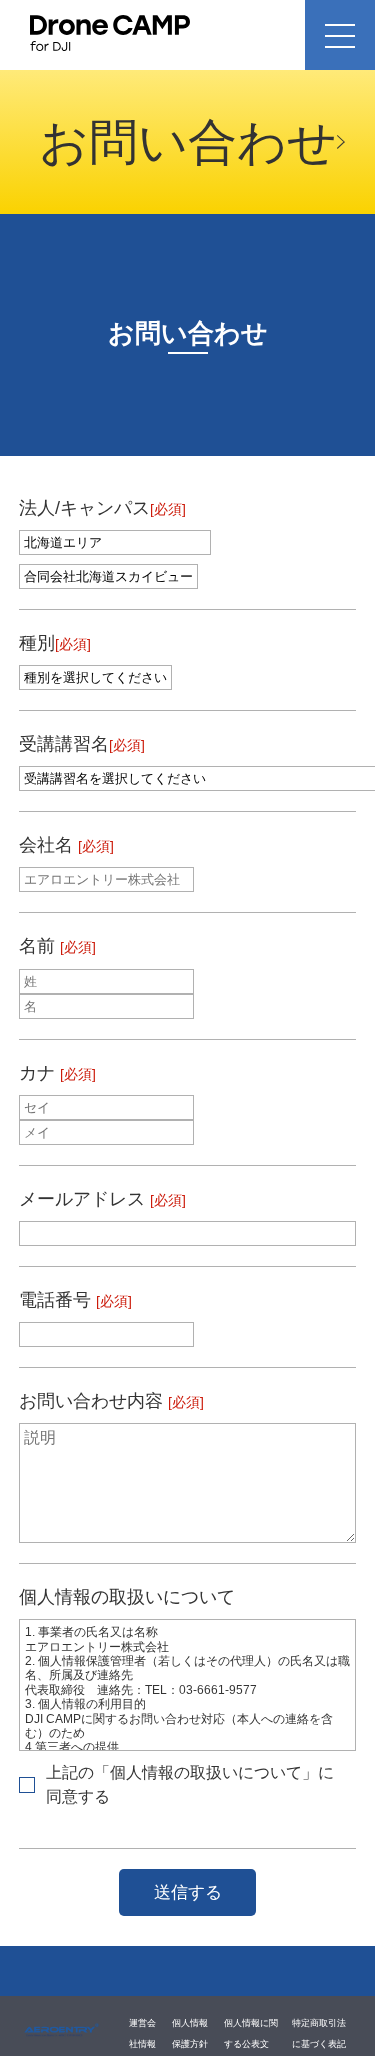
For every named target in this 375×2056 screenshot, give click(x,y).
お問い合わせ (188, 141)
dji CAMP (61, 2032)
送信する (188, 1892)
